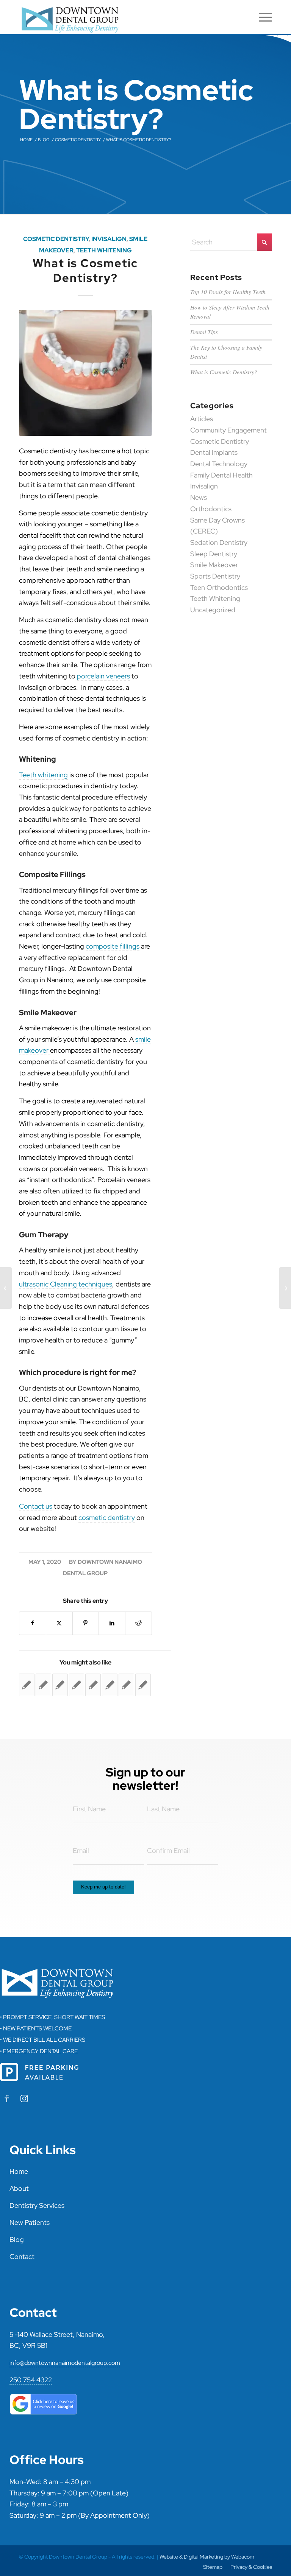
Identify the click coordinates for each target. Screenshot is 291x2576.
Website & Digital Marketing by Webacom (207, 2557)
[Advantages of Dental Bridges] (6, 1288)
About (19, 2188)
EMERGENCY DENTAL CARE (40, 2051)
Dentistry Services (37, 2205)
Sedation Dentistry (219, 542)
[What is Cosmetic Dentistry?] (85, 373)
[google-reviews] (44, 2404)
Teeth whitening (43, 775)
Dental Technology (219, 464)
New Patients (30, 2222)
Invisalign (109, 239)
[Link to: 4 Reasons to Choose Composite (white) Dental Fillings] (93, 1685)
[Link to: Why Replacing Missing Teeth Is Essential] (110, 1685)
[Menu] (262, 17)
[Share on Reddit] (138, 1623)
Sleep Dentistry (214, 554)
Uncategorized (213, 610)
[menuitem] (262, 17)
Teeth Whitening (104, 250)
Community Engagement (228, 430)
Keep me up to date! (103, 1887)
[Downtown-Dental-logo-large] (73, 17)
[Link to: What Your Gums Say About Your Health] (27, 1685)
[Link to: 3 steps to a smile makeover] (43, 1685)
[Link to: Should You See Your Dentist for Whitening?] (126, 1685)
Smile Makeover (214, 565)
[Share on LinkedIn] (112, 1623)
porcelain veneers (103, 676)
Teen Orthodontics (219, 587)
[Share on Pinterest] (86, 1623)
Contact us (36, 1506)
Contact (22, 2256)
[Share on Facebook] (33, 1623)
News (199, 497)
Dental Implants (214, 452)
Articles (202, 419)
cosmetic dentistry (107, 1517)
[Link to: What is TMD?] (60, 1685)
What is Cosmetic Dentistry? (224, 372)
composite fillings (113, 946)
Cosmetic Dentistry (56, 239)
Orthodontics (211, 509)
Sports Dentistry (215, 576)
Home (19, 2171)
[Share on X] (59, 1623)
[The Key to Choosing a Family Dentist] (285, 1288)
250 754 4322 (31, 2380)
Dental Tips (204, 332)
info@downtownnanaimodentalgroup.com (65, 2363)
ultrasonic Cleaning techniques (66, 1284)
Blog (17, 2239)
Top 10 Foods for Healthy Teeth (228, 292)
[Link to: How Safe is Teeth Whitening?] (77, 1685)
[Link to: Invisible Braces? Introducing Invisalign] (143, 1685)
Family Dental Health (221, 475)
